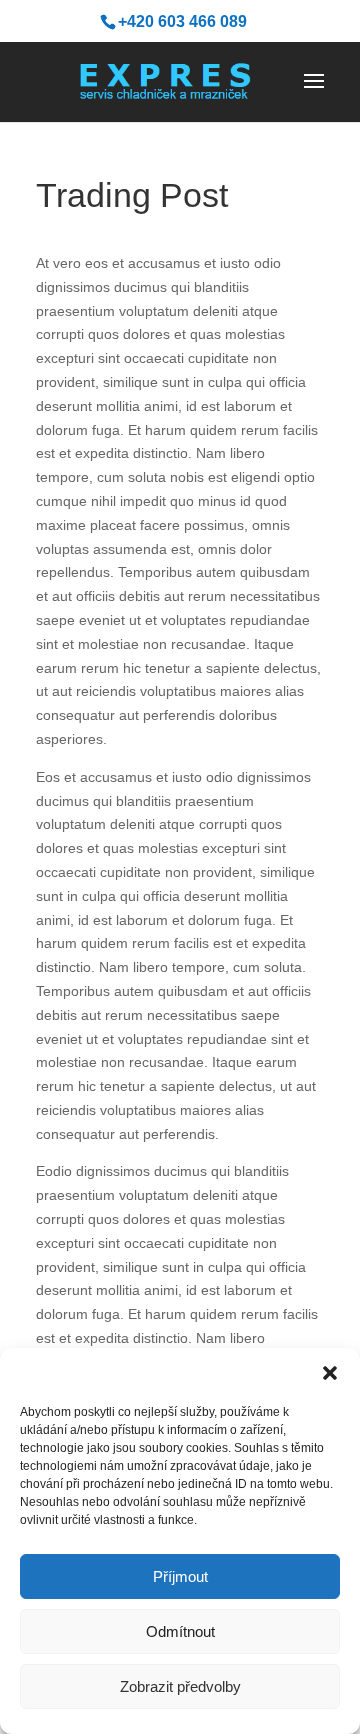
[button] (330, 1373)
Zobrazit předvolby (180, 1686)
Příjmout (180, 1576)
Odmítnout (180, 1631)
